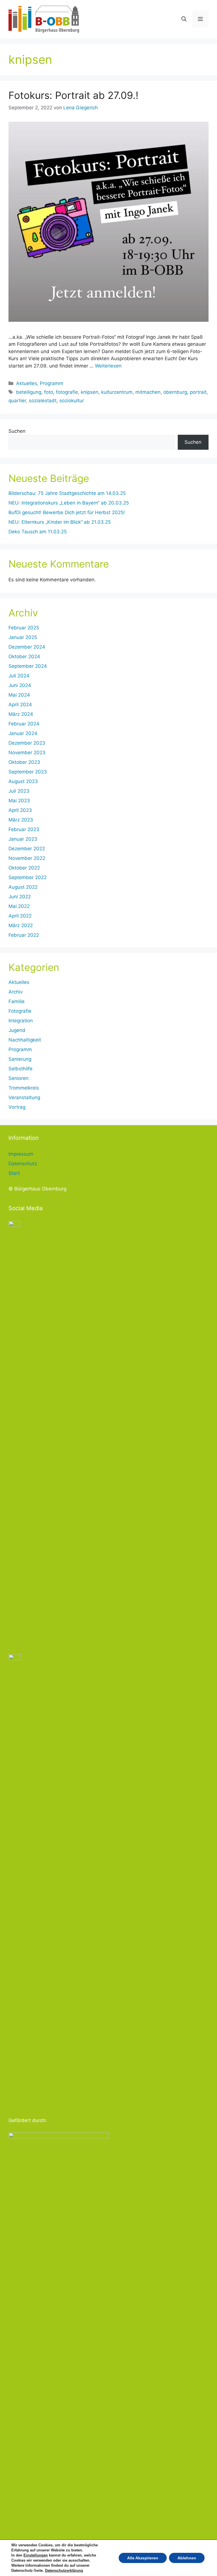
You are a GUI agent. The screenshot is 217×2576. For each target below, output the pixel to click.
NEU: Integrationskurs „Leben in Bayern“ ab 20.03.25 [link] (69, 503)
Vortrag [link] (17, 1107)
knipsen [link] (90, 392)
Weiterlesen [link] (108, 366)
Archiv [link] (16, 992)
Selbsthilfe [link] (20, 1069)
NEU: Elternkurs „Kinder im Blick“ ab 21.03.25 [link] (60, 522)
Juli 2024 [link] (19, 676)
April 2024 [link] (20, 705)
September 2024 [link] (28, 666)
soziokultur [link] (72, 401)
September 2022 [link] (28, 877)
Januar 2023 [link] (23, 839)
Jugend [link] (17, 1030)
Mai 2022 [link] (19, 906)
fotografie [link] (67, 392)
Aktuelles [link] (27, 383)
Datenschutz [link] (23, 1164)
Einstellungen (36, 2555)
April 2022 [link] (20, 916)
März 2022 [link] (21, 925)
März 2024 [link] (21, 714)
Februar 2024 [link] (24, 724)
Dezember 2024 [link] (27, 647)
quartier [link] (17, 401)
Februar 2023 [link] (24, 829)
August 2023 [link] (23, 781)
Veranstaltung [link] (24, 1097)
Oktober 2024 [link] (24, 657)
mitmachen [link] (148, 392)
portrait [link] (198, 392)
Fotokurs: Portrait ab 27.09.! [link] (73, 95)
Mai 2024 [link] (19, 695)
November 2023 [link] (27, 753)
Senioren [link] (19, 1078)
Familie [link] (17, 1001)
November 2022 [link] (27, 858)
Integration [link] (21, 1021)
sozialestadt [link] (43, 401)
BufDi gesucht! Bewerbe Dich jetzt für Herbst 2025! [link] (67, 512)
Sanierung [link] (20, 1059)
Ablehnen (187, 2558)
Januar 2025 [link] (23, 637)
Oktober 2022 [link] (24, 868)
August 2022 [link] (23, 887)
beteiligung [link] (29, 392)
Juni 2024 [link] (20, 685)
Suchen (17, 431)
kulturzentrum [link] (117, 392)
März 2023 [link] (21, 820)
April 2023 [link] (20, 810)
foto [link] (49, 392)
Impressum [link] (21, 1154)
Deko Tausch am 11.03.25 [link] (38, 532)
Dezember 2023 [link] (27, 743)
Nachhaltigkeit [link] (25, 1040)
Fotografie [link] (20, 1011)
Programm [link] (52, 383)
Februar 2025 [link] (24, 628)
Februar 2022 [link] (24, 935)
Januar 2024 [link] (23, 733)
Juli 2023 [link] (19, 791)
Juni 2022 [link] (20, 897)
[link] (44, 19)
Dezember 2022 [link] (27, 849)
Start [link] (14, 1173)
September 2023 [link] (28, 772)
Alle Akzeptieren (143, 2558)
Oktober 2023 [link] (24, 762)
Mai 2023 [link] (19, 801)
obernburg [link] (175, 392)
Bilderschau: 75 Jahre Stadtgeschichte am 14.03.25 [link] (67, 493)
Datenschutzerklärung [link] (64, 2570)
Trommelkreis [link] (24, 1088)
